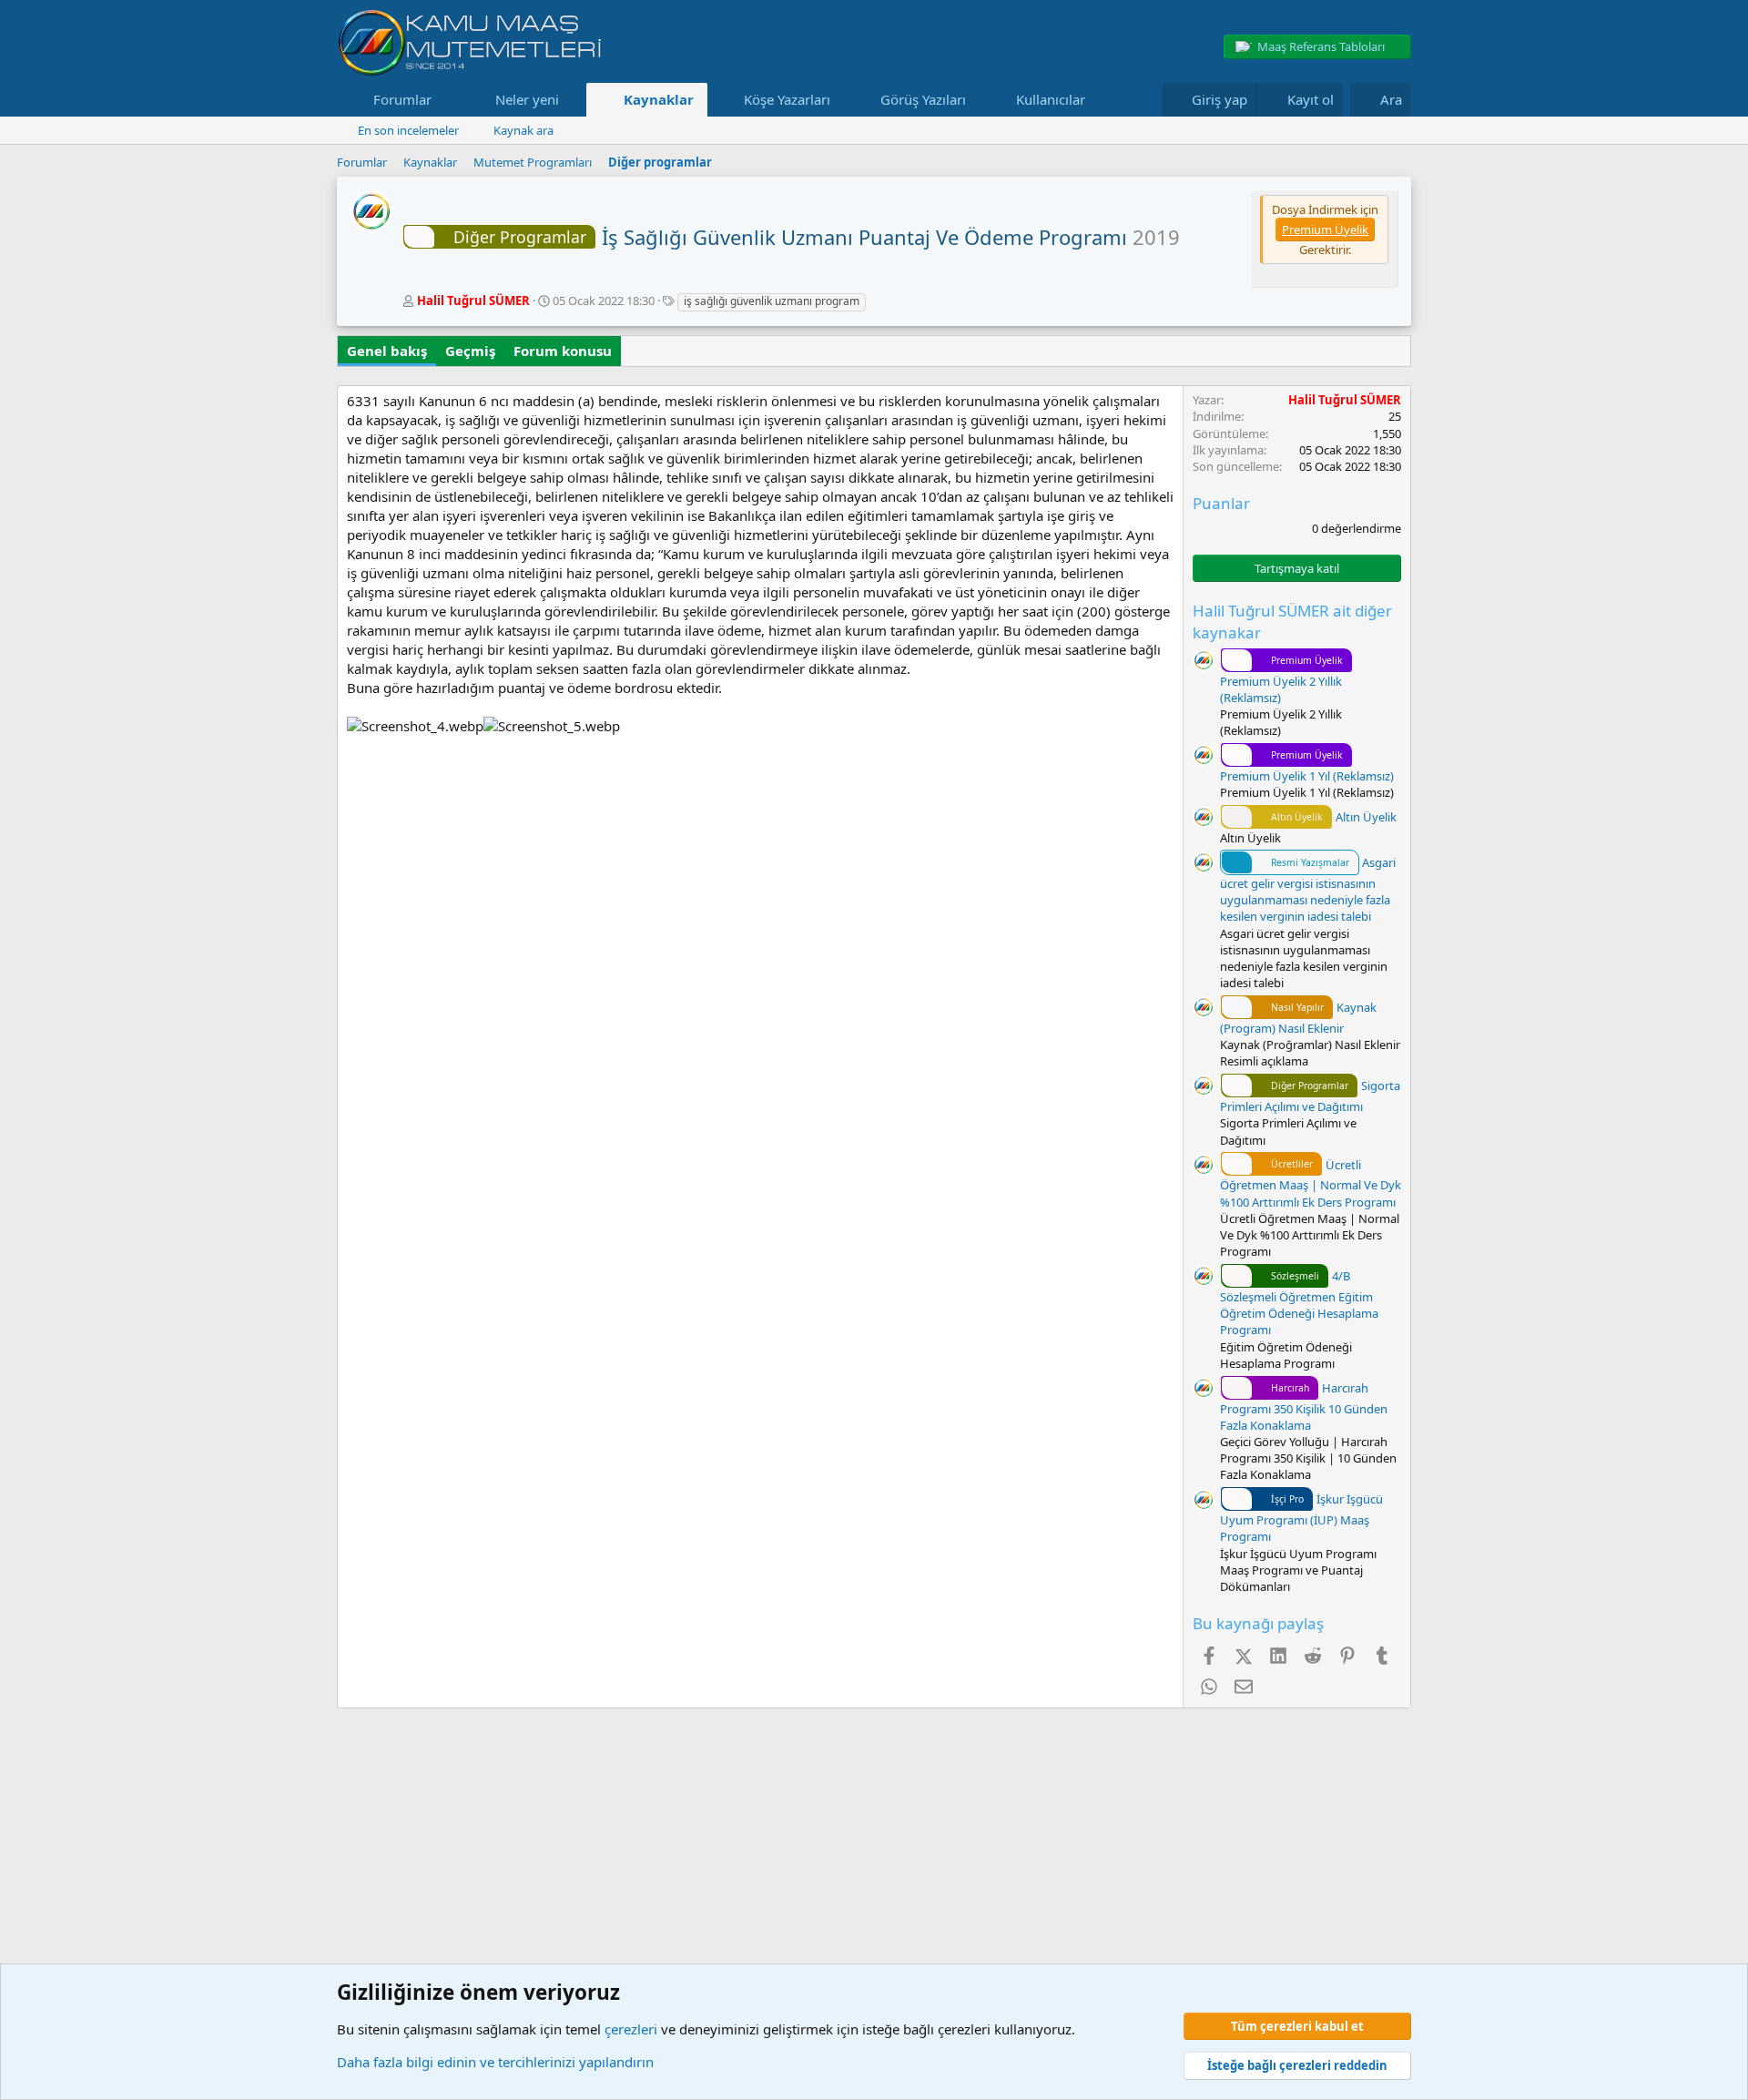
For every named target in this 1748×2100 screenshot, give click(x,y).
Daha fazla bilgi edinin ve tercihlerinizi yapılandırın (495, 2062)
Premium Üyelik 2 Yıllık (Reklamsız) (1281, 680)
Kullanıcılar (1051, 99)
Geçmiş (470, 351)
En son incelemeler (408, 130)
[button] (446, 100)
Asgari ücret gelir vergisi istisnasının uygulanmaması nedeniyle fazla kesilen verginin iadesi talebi (1308, 889)
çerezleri (631, 2029)
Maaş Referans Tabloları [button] (1321, 46)
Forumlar (402, 99)
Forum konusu (563, 351)
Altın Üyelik (1334, 817)
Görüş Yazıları (923, 99)
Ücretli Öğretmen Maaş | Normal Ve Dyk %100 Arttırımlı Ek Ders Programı (1311, 1183)
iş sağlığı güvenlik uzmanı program (772, 301)
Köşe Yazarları (787, 99)
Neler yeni (527, 99)
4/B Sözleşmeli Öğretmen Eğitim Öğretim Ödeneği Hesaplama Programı (1299, 1303)
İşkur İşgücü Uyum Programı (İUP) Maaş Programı (1301, 1518)
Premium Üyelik (1325, 229)
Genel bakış (387, 351)
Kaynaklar (659, 99)
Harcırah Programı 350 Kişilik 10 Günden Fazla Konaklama (1304, 1407)
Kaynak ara (523, 130)
